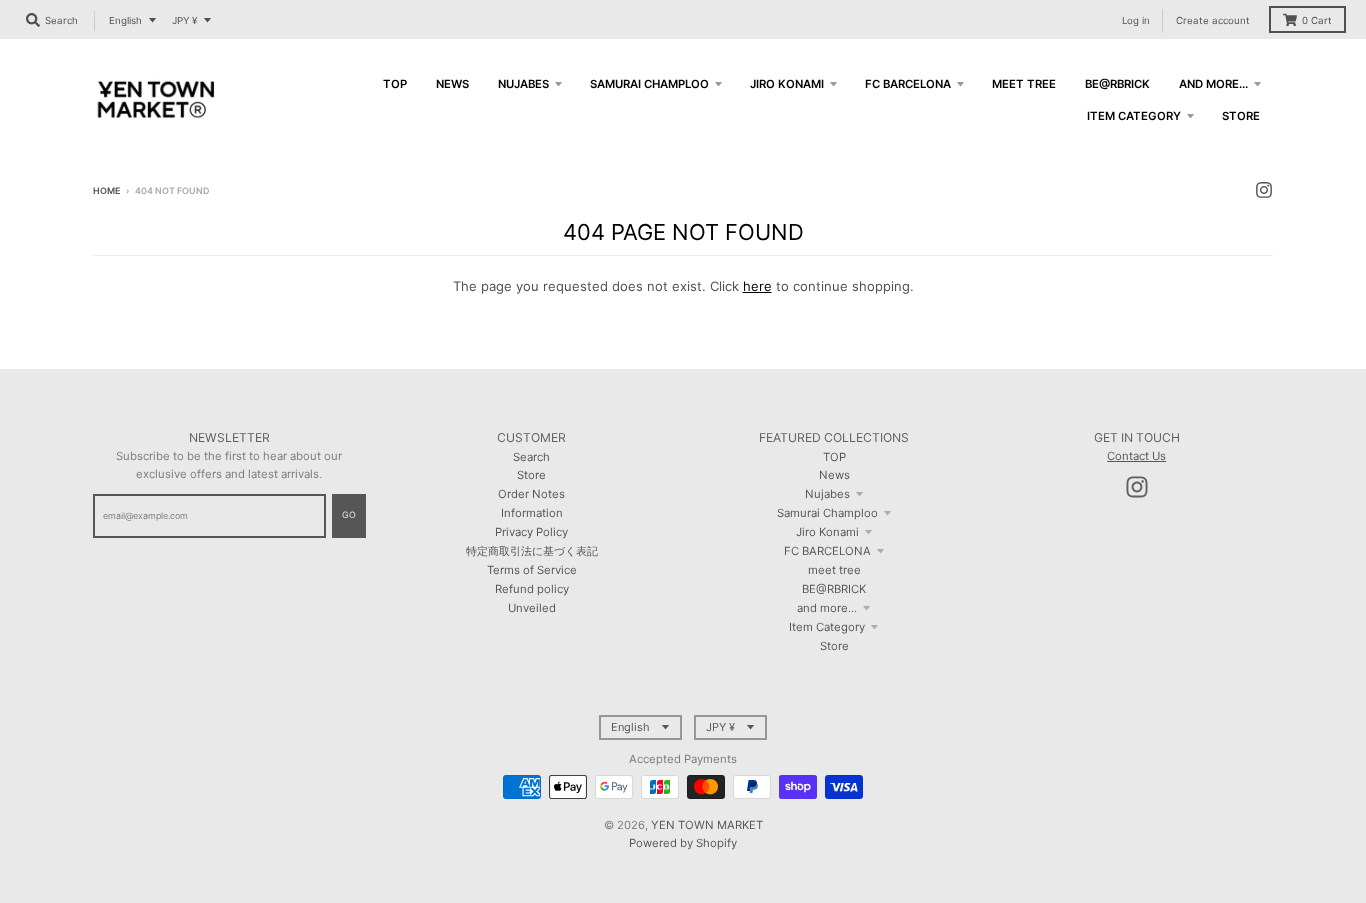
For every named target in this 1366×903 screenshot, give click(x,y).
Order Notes (531, 494)
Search (531, 457)
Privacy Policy (531, 532)
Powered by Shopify (683, 843)
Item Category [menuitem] (1134, 116)
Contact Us (1136, 456)
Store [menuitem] (1241, 116)
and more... (827, 608)
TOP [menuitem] (395, 84)
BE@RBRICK (834, 589)
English (125, 20)
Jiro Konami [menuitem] (787, 84)
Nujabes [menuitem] (523, 84)
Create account (1213, 20)
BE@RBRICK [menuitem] (1117, 84)
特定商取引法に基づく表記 (532, 551)
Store (531, 475)
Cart (1317, 20)
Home (106, 190)
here (757, 286)
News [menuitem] (452, 84)
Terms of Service (532, 570)
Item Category (827, 627)
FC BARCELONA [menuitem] (908, 84)
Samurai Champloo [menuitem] (649, 84)
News (834, 475)
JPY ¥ (184, 20)
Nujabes (827, 494)
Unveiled (532, 608)
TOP (834, 457)
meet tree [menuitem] (1024, 84)
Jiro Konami (827, 532)
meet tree (834, 570)
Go (349, 514)
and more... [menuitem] (1213, 84)
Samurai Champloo (827, 513)
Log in (1136, 20)
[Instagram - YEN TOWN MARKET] (1264, 190)
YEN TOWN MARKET (707, 825)
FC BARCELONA (827, 551)
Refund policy (532, 589)
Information (532, 513)
